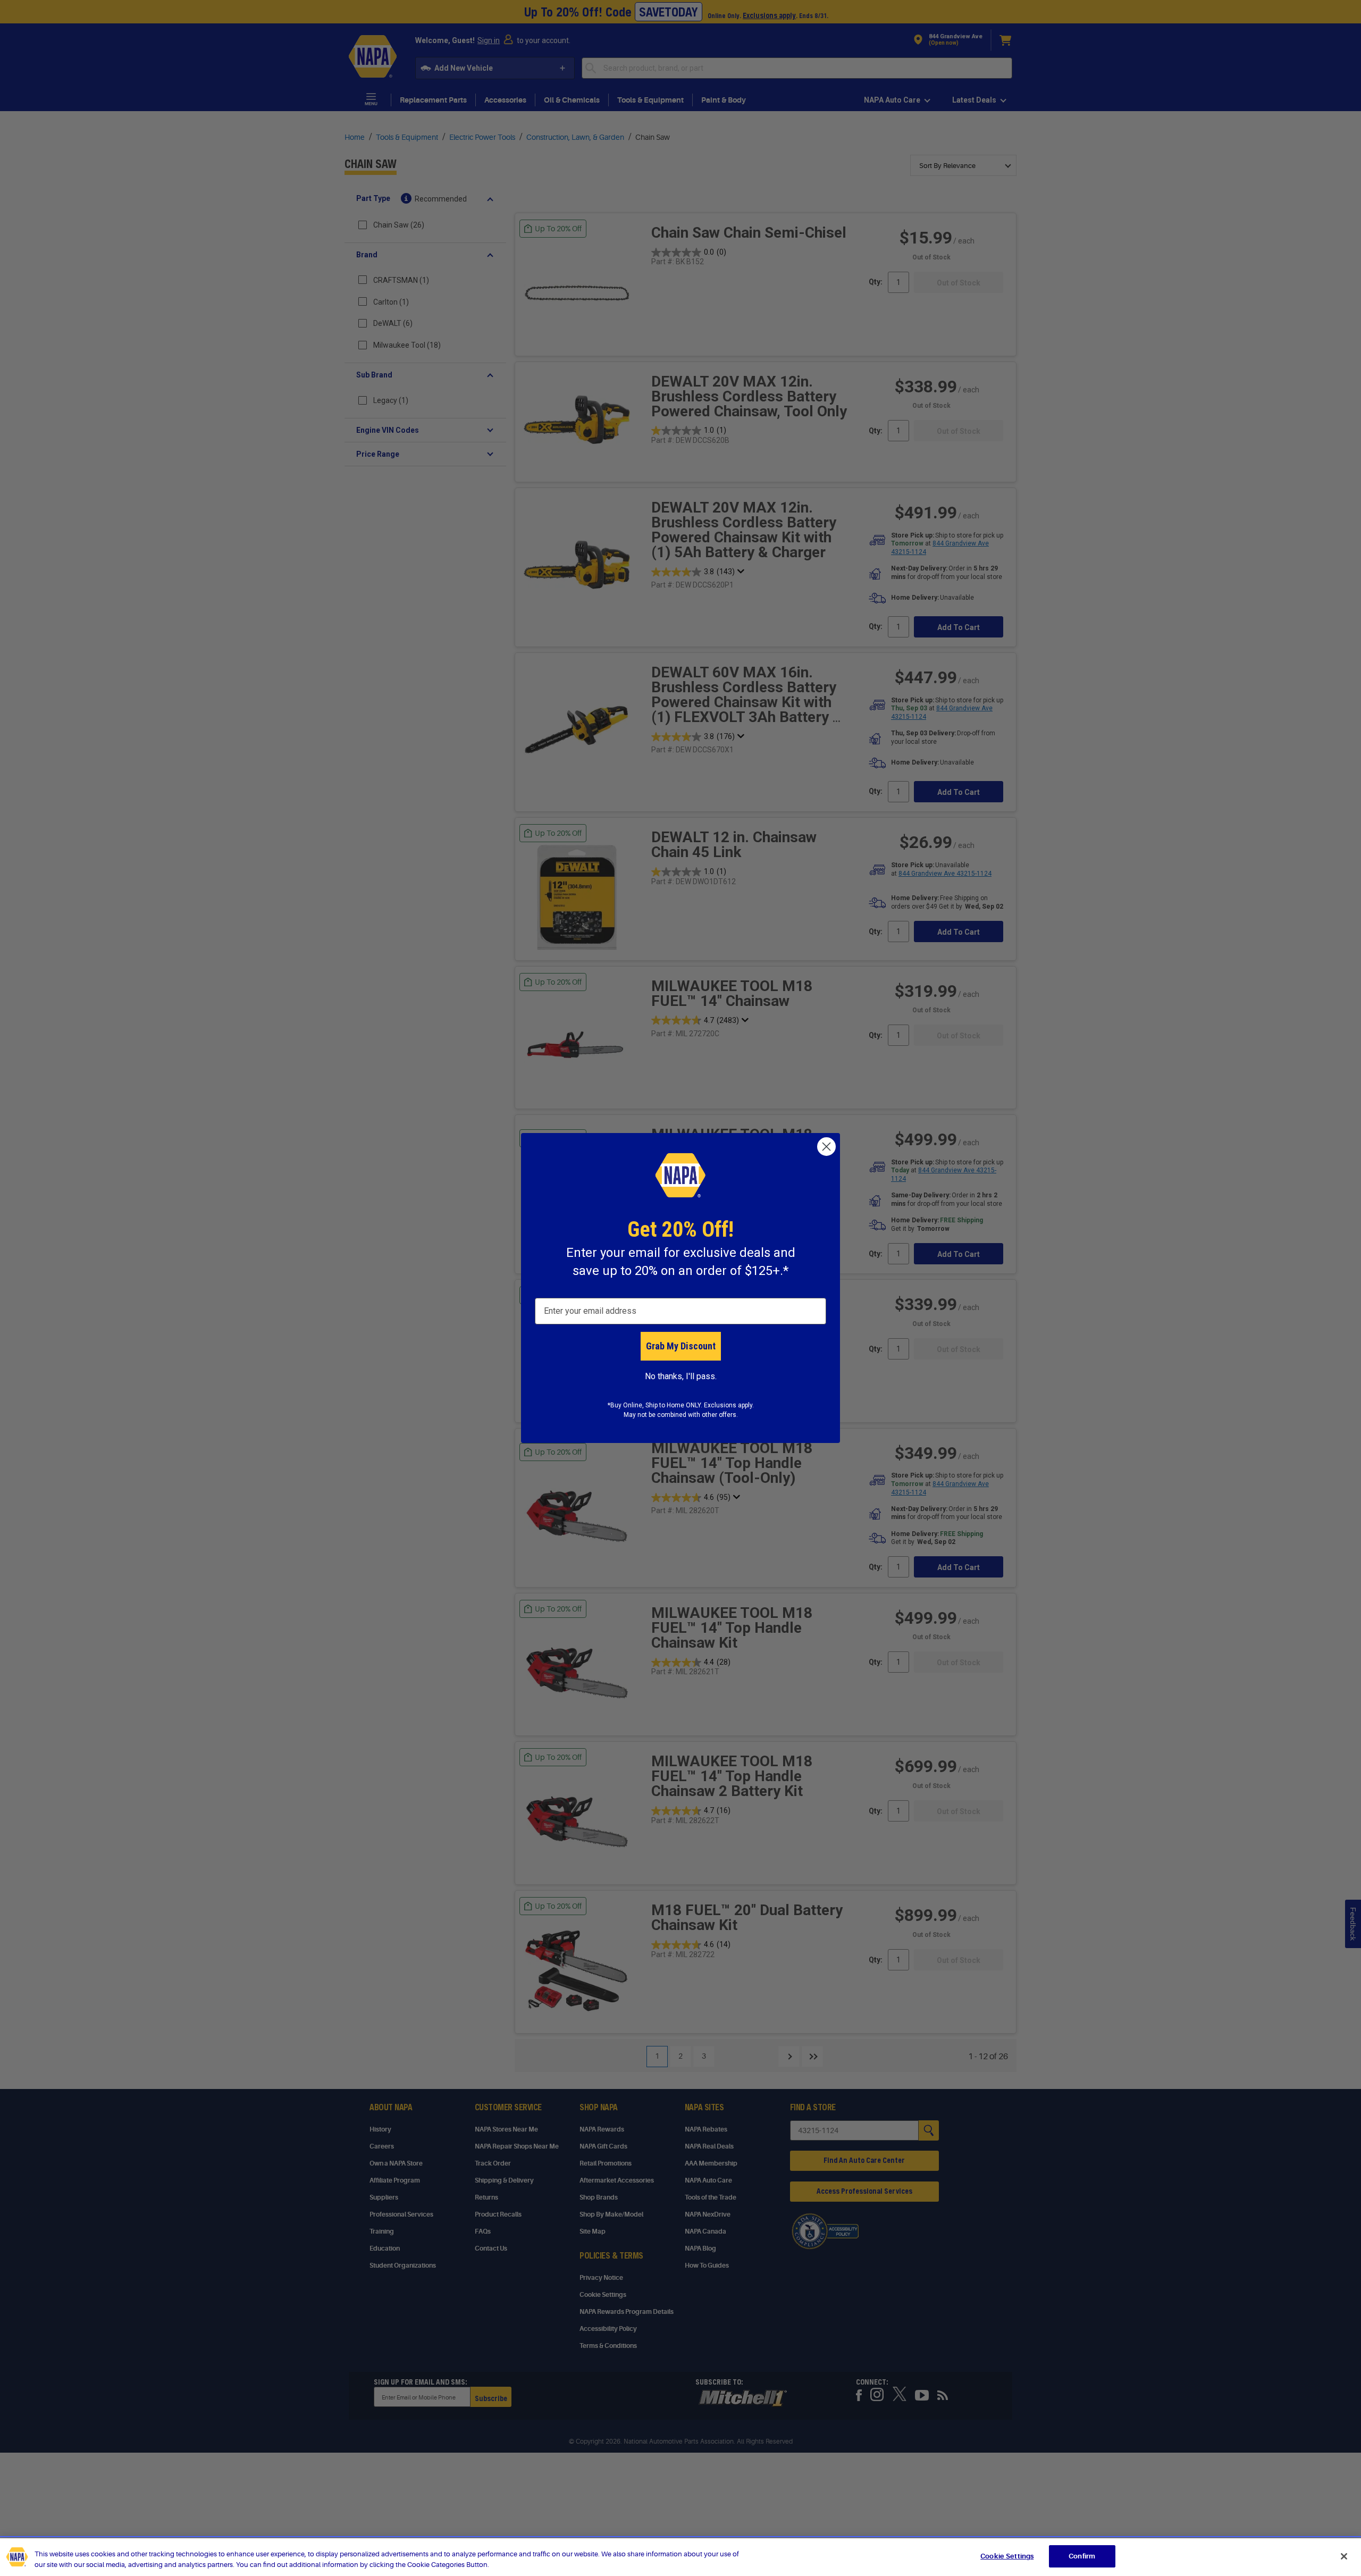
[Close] (1344, 2556)
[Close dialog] (826, 1147)
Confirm (1082, 2556)
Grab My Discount (681, 1346)
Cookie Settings (1007, 2556)
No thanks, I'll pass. (681, 1376)
